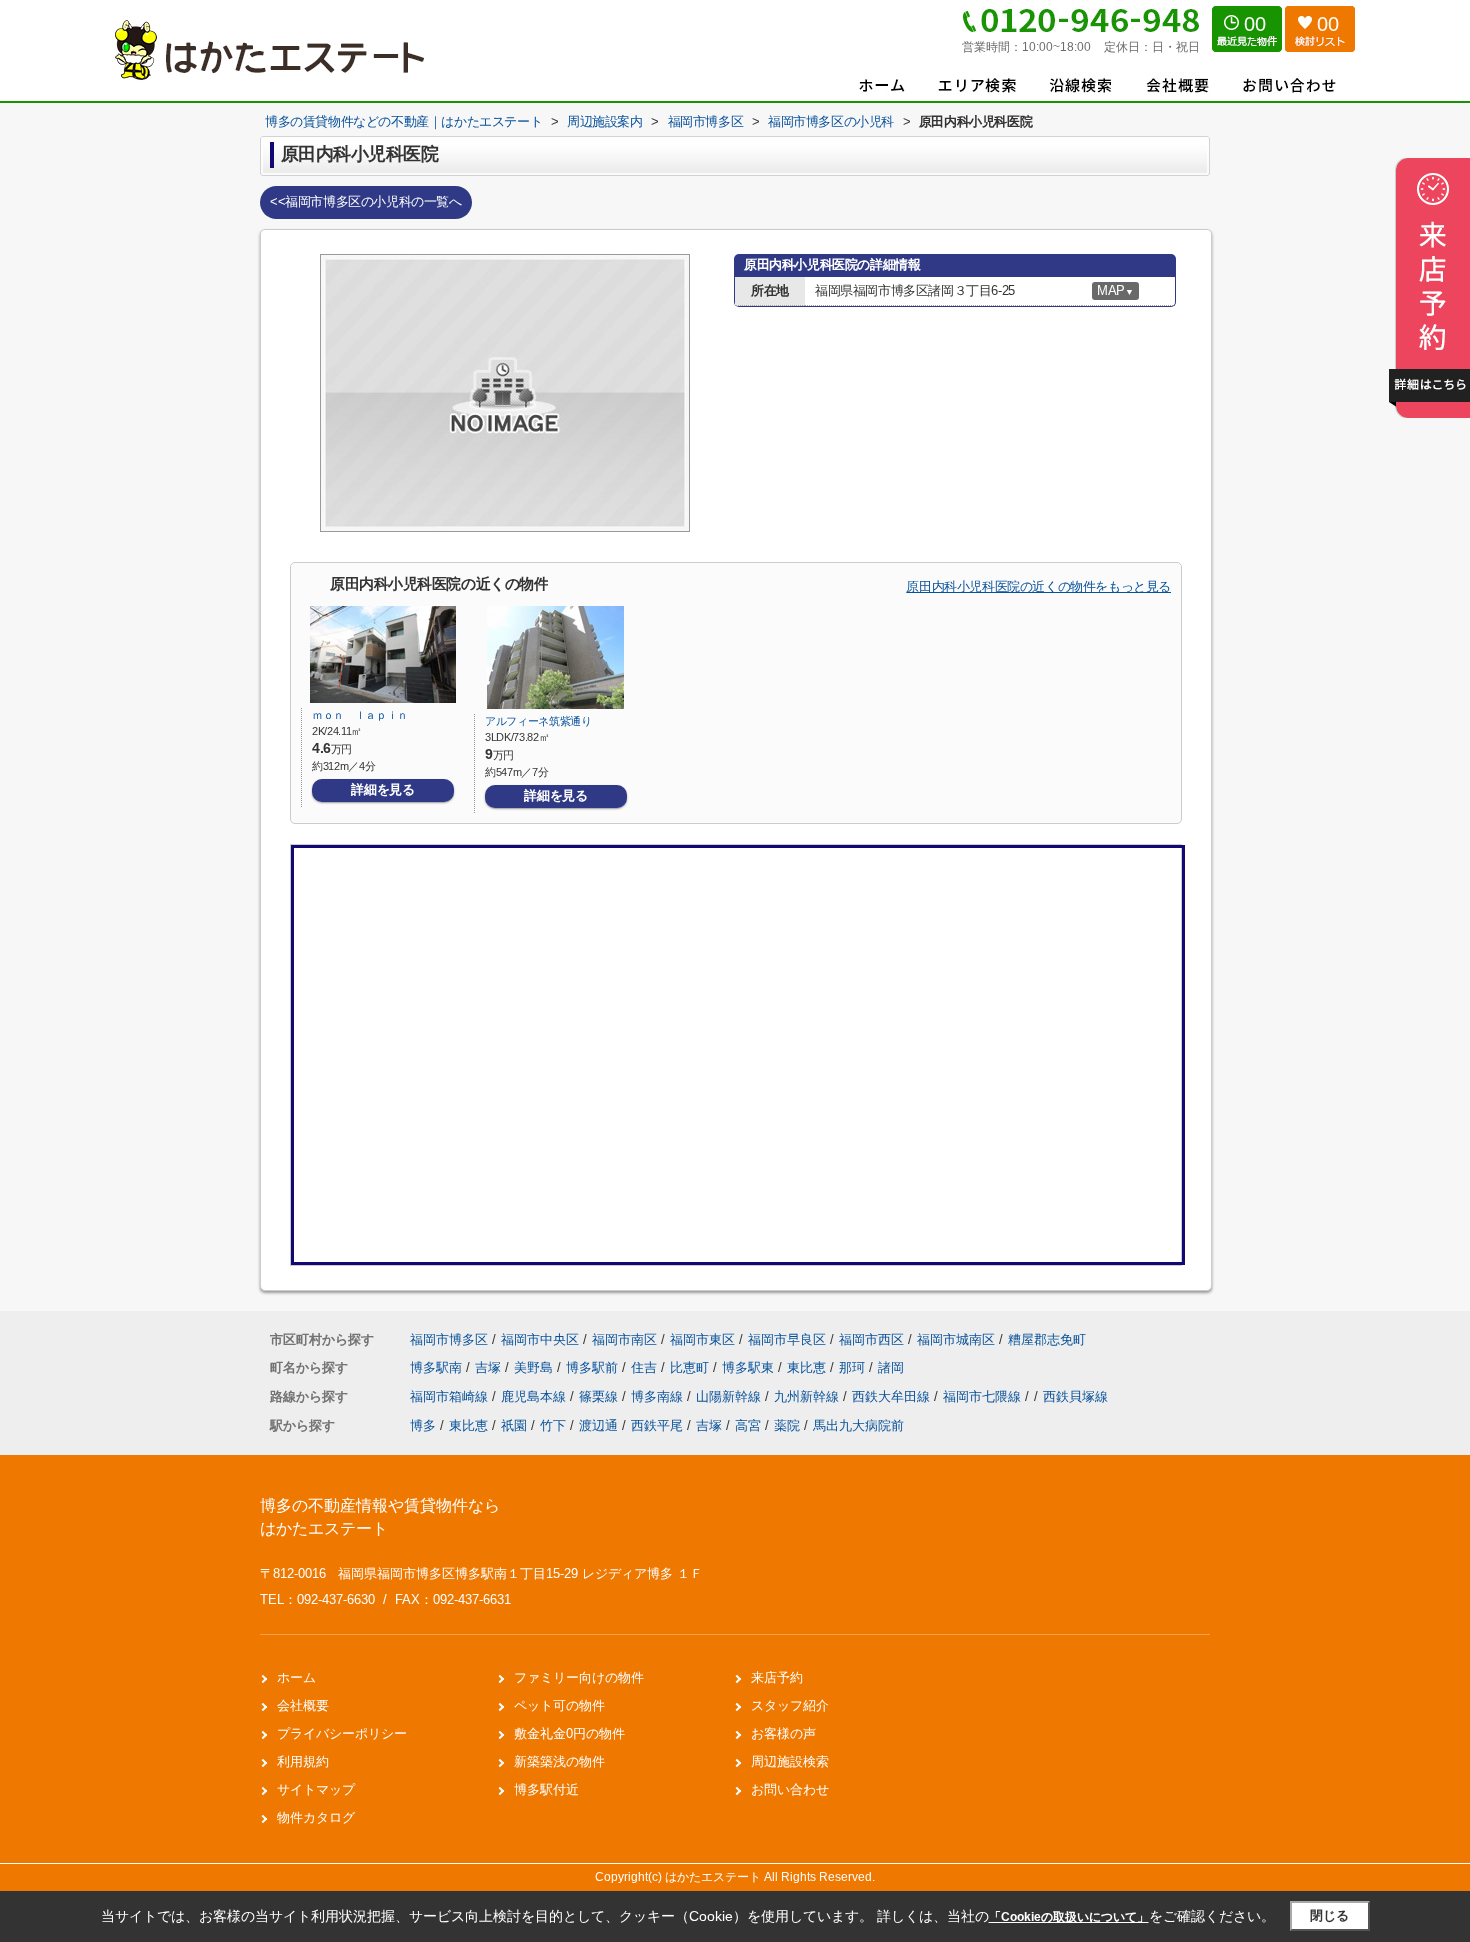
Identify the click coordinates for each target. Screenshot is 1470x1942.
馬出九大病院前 (858, 1425)
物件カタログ (316, 1817)
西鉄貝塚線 (1075, 1396)
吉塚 (490, 1367)
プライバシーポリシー (342, 1733)
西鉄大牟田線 (893, 1396)
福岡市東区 (702, 1339)
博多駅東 (750, 1367)
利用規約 (303, 1761)
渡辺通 (598, 1425)
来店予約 (777, 1677)
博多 (423, 1425)
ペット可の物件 (559, 1705)
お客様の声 (783, 1733)
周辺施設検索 (790, 1761)
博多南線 (659, 1396)
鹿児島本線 (535, 1396)
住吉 (646, 1367)
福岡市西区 (871, 1339)
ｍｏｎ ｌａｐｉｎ (360, 715)
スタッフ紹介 (790, 1705)
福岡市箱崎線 (451, 1396)
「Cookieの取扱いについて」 (1069, 1917)
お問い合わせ (790, 1789)
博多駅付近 (546, 1789)
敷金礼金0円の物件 (569, 1733)
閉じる (1329, 1915)
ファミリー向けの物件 (579, 1677)
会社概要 (303, 1705)
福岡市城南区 (956, 1339)
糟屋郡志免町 (1047, 1339)
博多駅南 (438, 1367)
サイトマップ (316, 1789)
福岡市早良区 (787, 1339)
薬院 (787, 1425)
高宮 (748, 1425)
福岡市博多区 (449, 1339)
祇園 (514, 1425)
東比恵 (808, 1367)
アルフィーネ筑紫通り (538, 721)
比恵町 (691, 1367)
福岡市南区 (624, 1339)
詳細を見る (382, 789)
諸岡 (891, 1367)
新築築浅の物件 (559, 1761)
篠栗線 (600, 1396)
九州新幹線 (808, 1396)
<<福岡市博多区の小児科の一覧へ (366, 201)
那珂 (854, 1367)
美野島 (535, 1367)
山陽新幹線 (730, 1396)
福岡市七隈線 (984, 1396)
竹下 (553, 1425)
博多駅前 (594, 1367)
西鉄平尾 (657, 1425)
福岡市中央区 (540, 1339)
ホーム (296, 1677)
